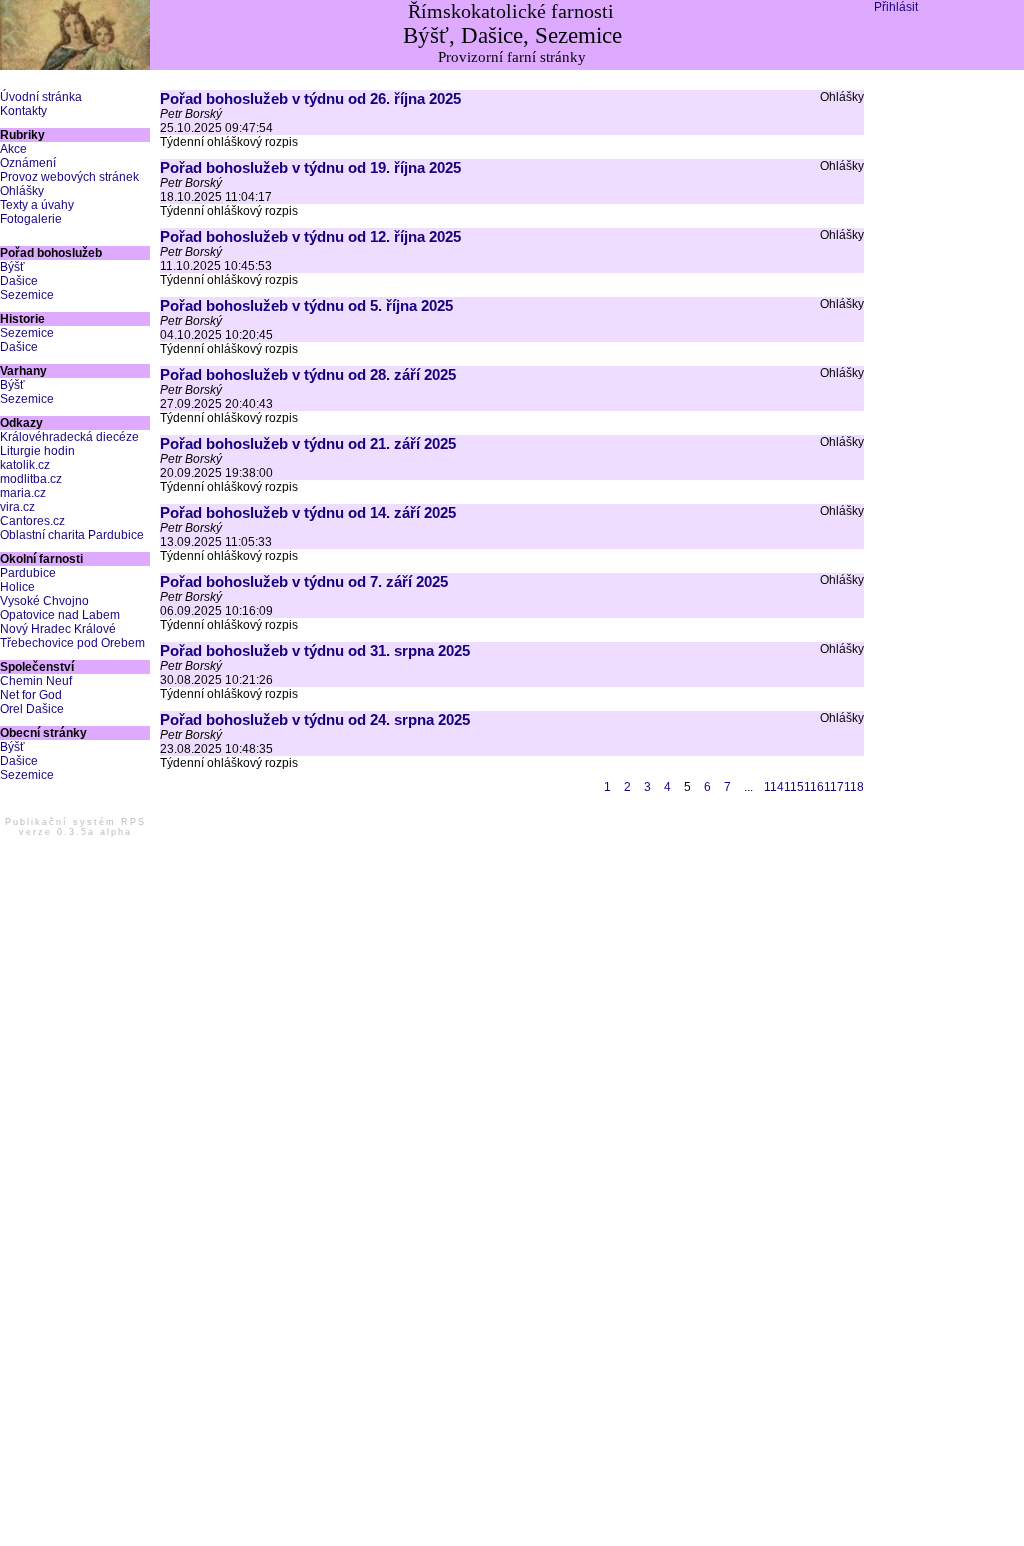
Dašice (19, 281)
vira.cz (17, 507)
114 (774, 787)
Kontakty (23, 111)
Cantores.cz (32, 521)
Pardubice (28, 573)
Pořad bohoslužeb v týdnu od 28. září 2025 (308, 374)
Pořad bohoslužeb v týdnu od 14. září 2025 (308, 512)
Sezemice (27, 295)
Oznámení (28, 163)
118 (854, 787)
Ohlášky (22, 191)
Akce (13, 149)
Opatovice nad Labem (60, 615)
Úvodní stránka (41, 97)
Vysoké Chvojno (44, 601)
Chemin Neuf (36, 681)
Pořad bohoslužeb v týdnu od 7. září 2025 (304, 581)
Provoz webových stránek (69, 177)
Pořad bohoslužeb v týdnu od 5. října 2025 (306, 305)
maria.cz (23, 493)
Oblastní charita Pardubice (72, 535)
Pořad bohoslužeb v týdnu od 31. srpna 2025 (315, 650)
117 (834, 787)
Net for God (31, 695)
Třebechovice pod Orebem (72, 643)
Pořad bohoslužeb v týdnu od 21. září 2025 (308, 443)
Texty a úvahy (37, 205)
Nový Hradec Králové (58, 629)
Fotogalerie (31, 219)
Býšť (12, 267)
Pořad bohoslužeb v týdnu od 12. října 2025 (310, 236)
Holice (17, 587)
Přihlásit (896, 7)
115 (794, 787)
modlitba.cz (31, 479)
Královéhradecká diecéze (69, 437)
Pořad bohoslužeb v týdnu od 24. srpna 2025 (315, 719)
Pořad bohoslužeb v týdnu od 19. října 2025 (310, 167)
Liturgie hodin (37, 451)
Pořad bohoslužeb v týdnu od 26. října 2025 (310, 98)
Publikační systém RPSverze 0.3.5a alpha (75, 827)
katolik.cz (25, 465)
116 (814, 787)
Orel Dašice (32, 709)
